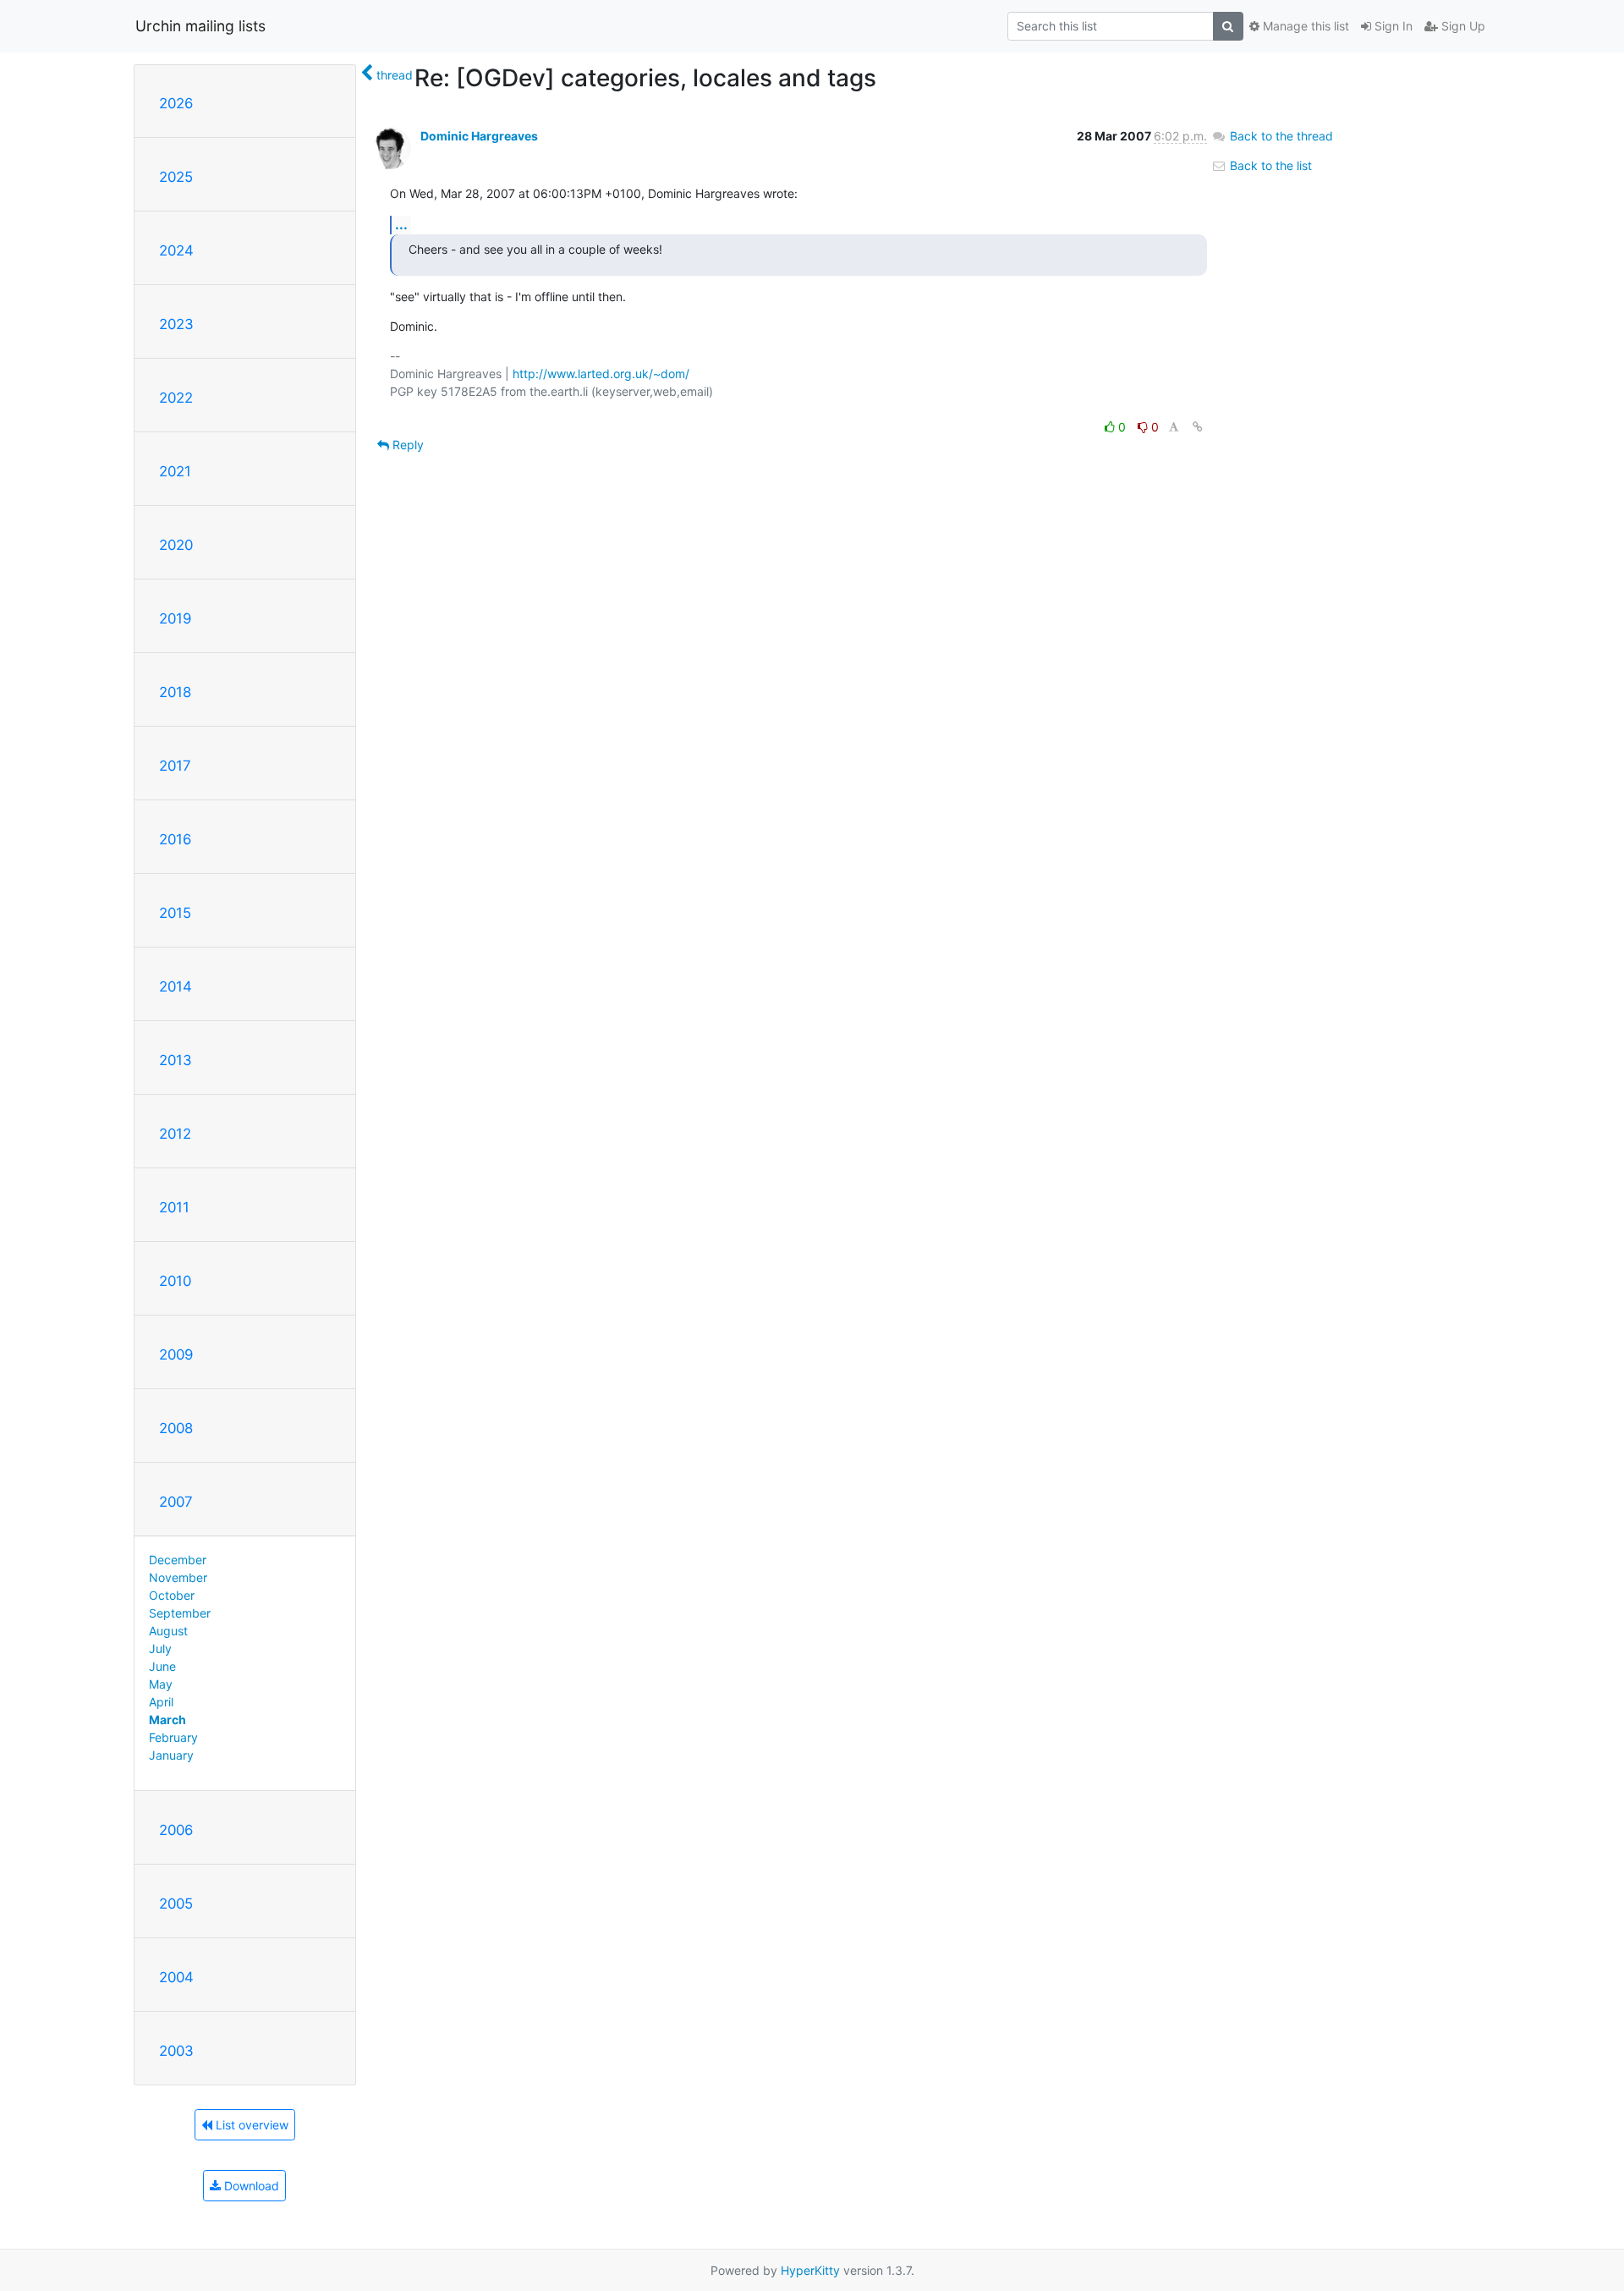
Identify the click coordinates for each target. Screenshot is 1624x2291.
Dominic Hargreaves (479, 136)
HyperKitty (810, 2270)
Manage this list (1304, 26)
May (161, 1684)
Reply (406, 445)
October (172, 1595)
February (173, 1737)
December (178, 1560)
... (401, 224)
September (180, 1613)
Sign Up (1462, 26)
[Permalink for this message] (1198, 427)
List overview (250, 2125)
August (168, 1631)
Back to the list (1269, 165)
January (171, 1755)
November (178, 1577)
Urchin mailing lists (200, 26)
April (161, 1702)
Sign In (1392, 26)
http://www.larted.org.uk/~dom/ (601, 374)
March (167, 1720)
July (160, 1648)
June (162, 1666)
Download (250, 2186)
